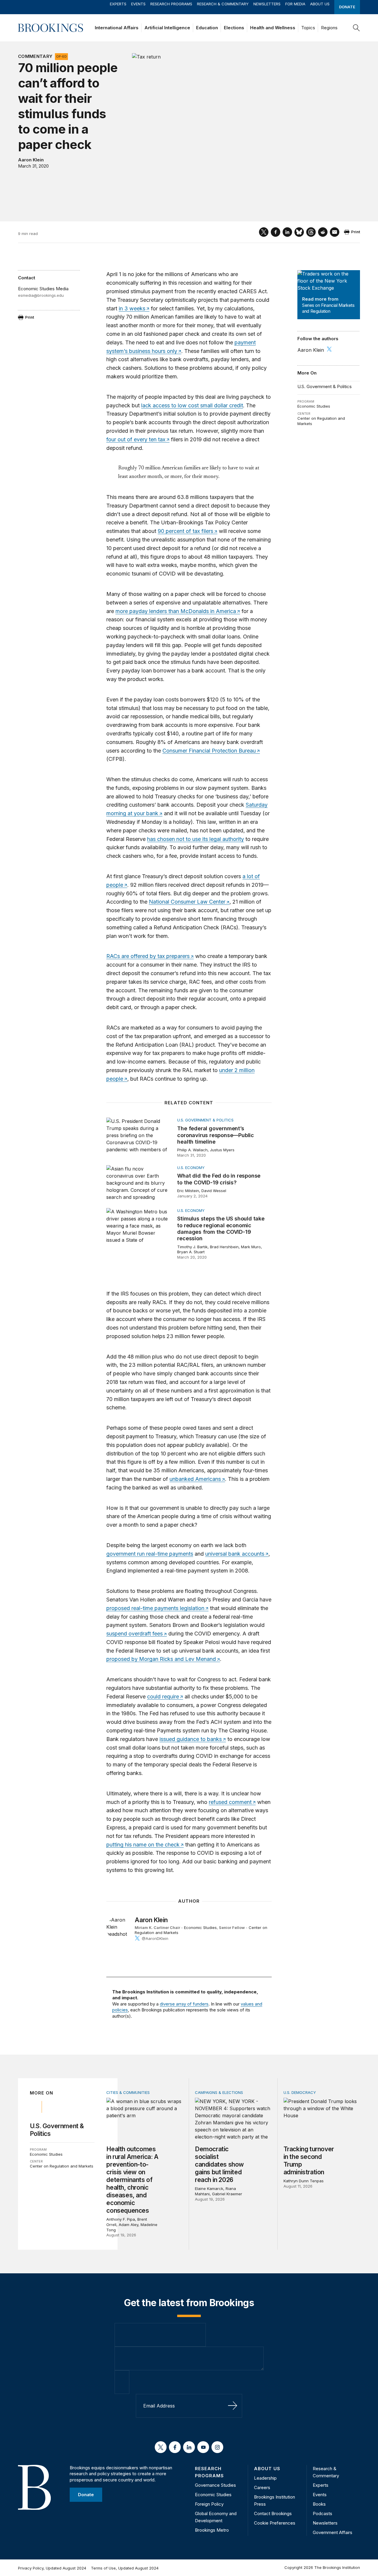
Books (319, 2504)
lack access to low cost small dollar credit (192, 405)
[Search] (356, 28)
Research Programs (171, 4)
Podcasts (322, 2513)
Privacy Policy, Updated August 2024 (52, 2568)
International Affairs (117, 28)
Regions (329, 28)
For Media (295, 4)
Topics (308, 28)
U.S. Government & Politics (325, 386)
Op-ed (61, 56)
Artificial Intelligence (167, 28)
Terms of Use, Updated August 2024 (125, 2568)
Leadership (265, 2478)
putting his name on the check (143, 1845)
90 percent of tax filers (185, 531)
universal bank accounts (235, 1554)
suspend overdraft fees (135, 1634)
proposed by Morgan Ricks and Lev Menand (161, 1659)
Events (138, 4)
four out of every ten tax (136, 439)
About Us (320, 4)
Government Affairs (333, 2532)
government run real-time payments (150, 1554)
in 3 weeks (132, 308)
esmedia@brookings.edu (41, 295)
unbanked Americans (195, 1479)
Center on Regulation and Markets (62, 2166)
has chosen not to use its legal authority (195, 839)
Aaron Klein (31, 160)
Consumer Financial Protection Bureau (209, 751)
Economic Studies (314, 406)
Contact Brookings (273, 2513)
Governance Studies (215, 2485)
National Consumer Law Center (187, 902)
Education (207, 28)
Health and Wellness (273, 28)
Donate (347, 7)
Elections (234, 28)
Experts (118, 4)
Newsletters (267, 4)
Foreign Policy (209, 2504)
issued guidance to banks (191, 1739)
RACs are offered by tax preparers (148, 956)
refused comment (230, 1802)
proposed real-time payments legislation (155, 1608)
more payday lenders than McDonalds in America (176, 611)
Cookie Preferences (275, 2523)
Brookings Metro (212, 2530)
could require (163, 1696)
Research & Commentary (223, 4)
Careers (262, 2487)
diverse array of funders (184, 2004)
